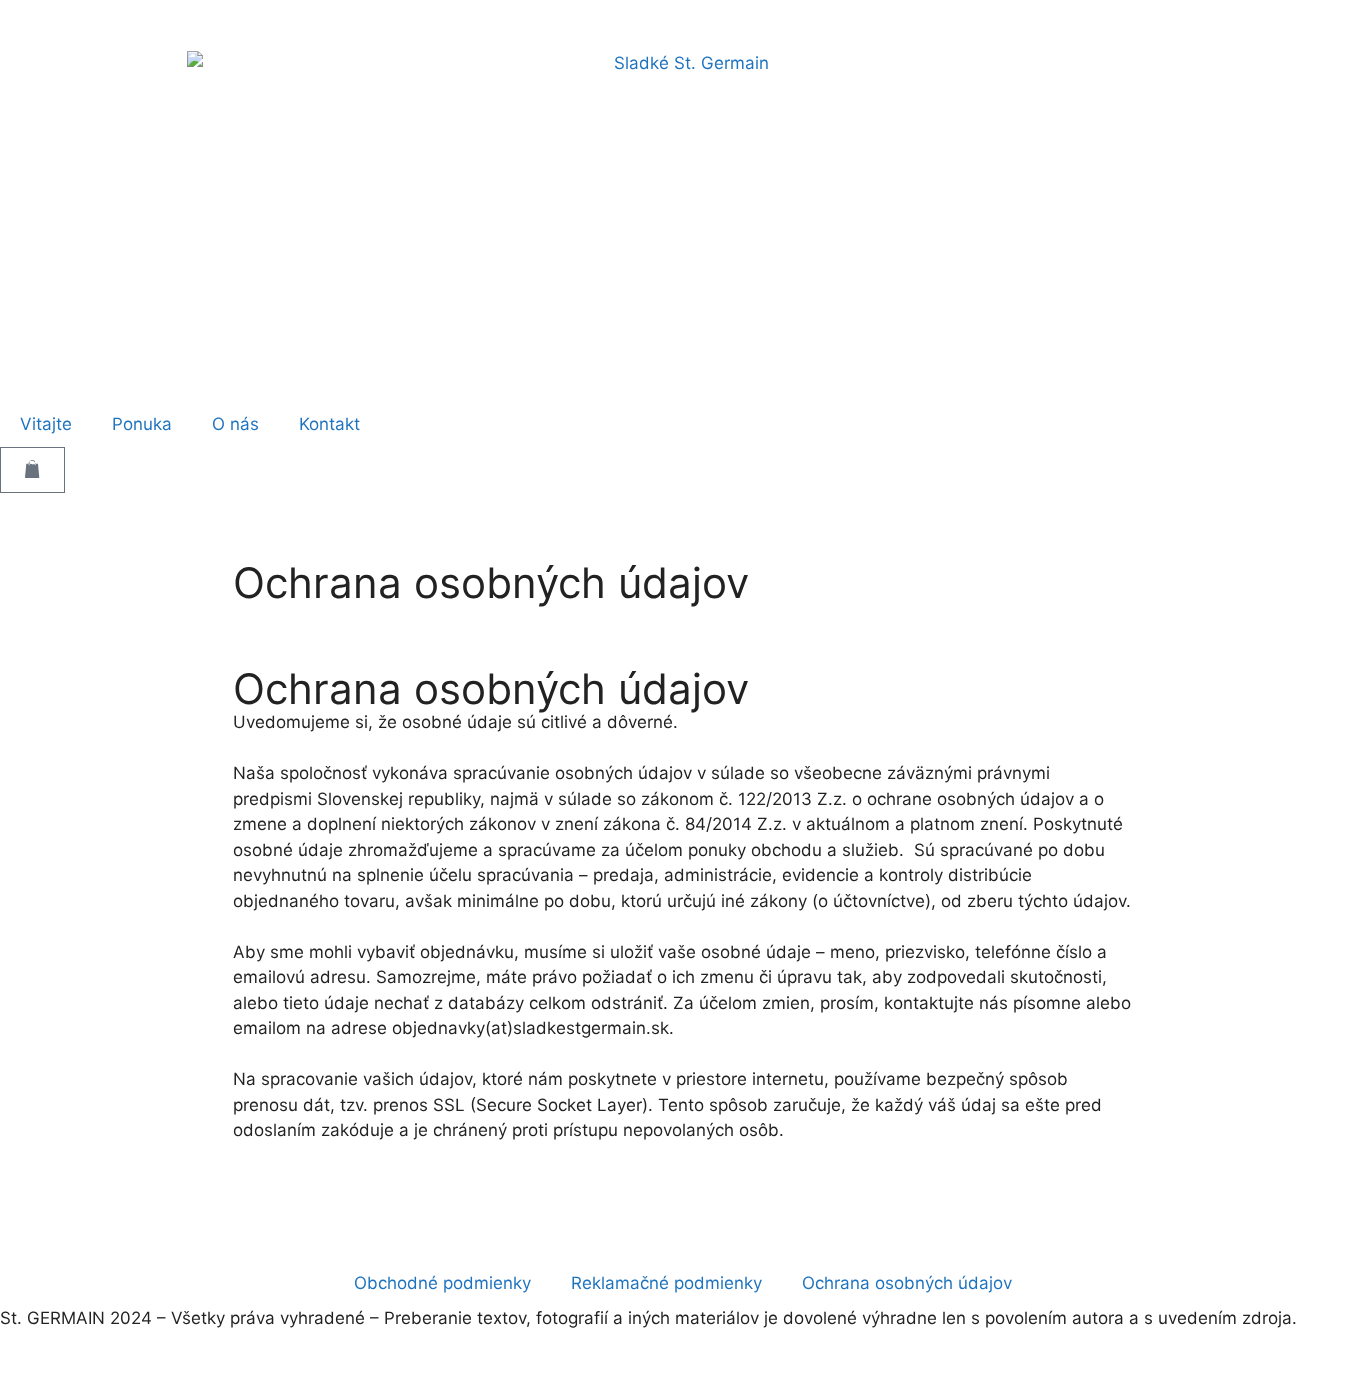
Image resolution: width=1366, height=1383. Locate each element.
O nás (235, 424)
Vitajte (46, 424)
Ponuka (142, 424)
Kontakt (329, 424)
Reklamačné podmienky (666, 1283)
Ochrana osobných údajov (907, 1283)
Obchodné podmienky (442, 1283)
